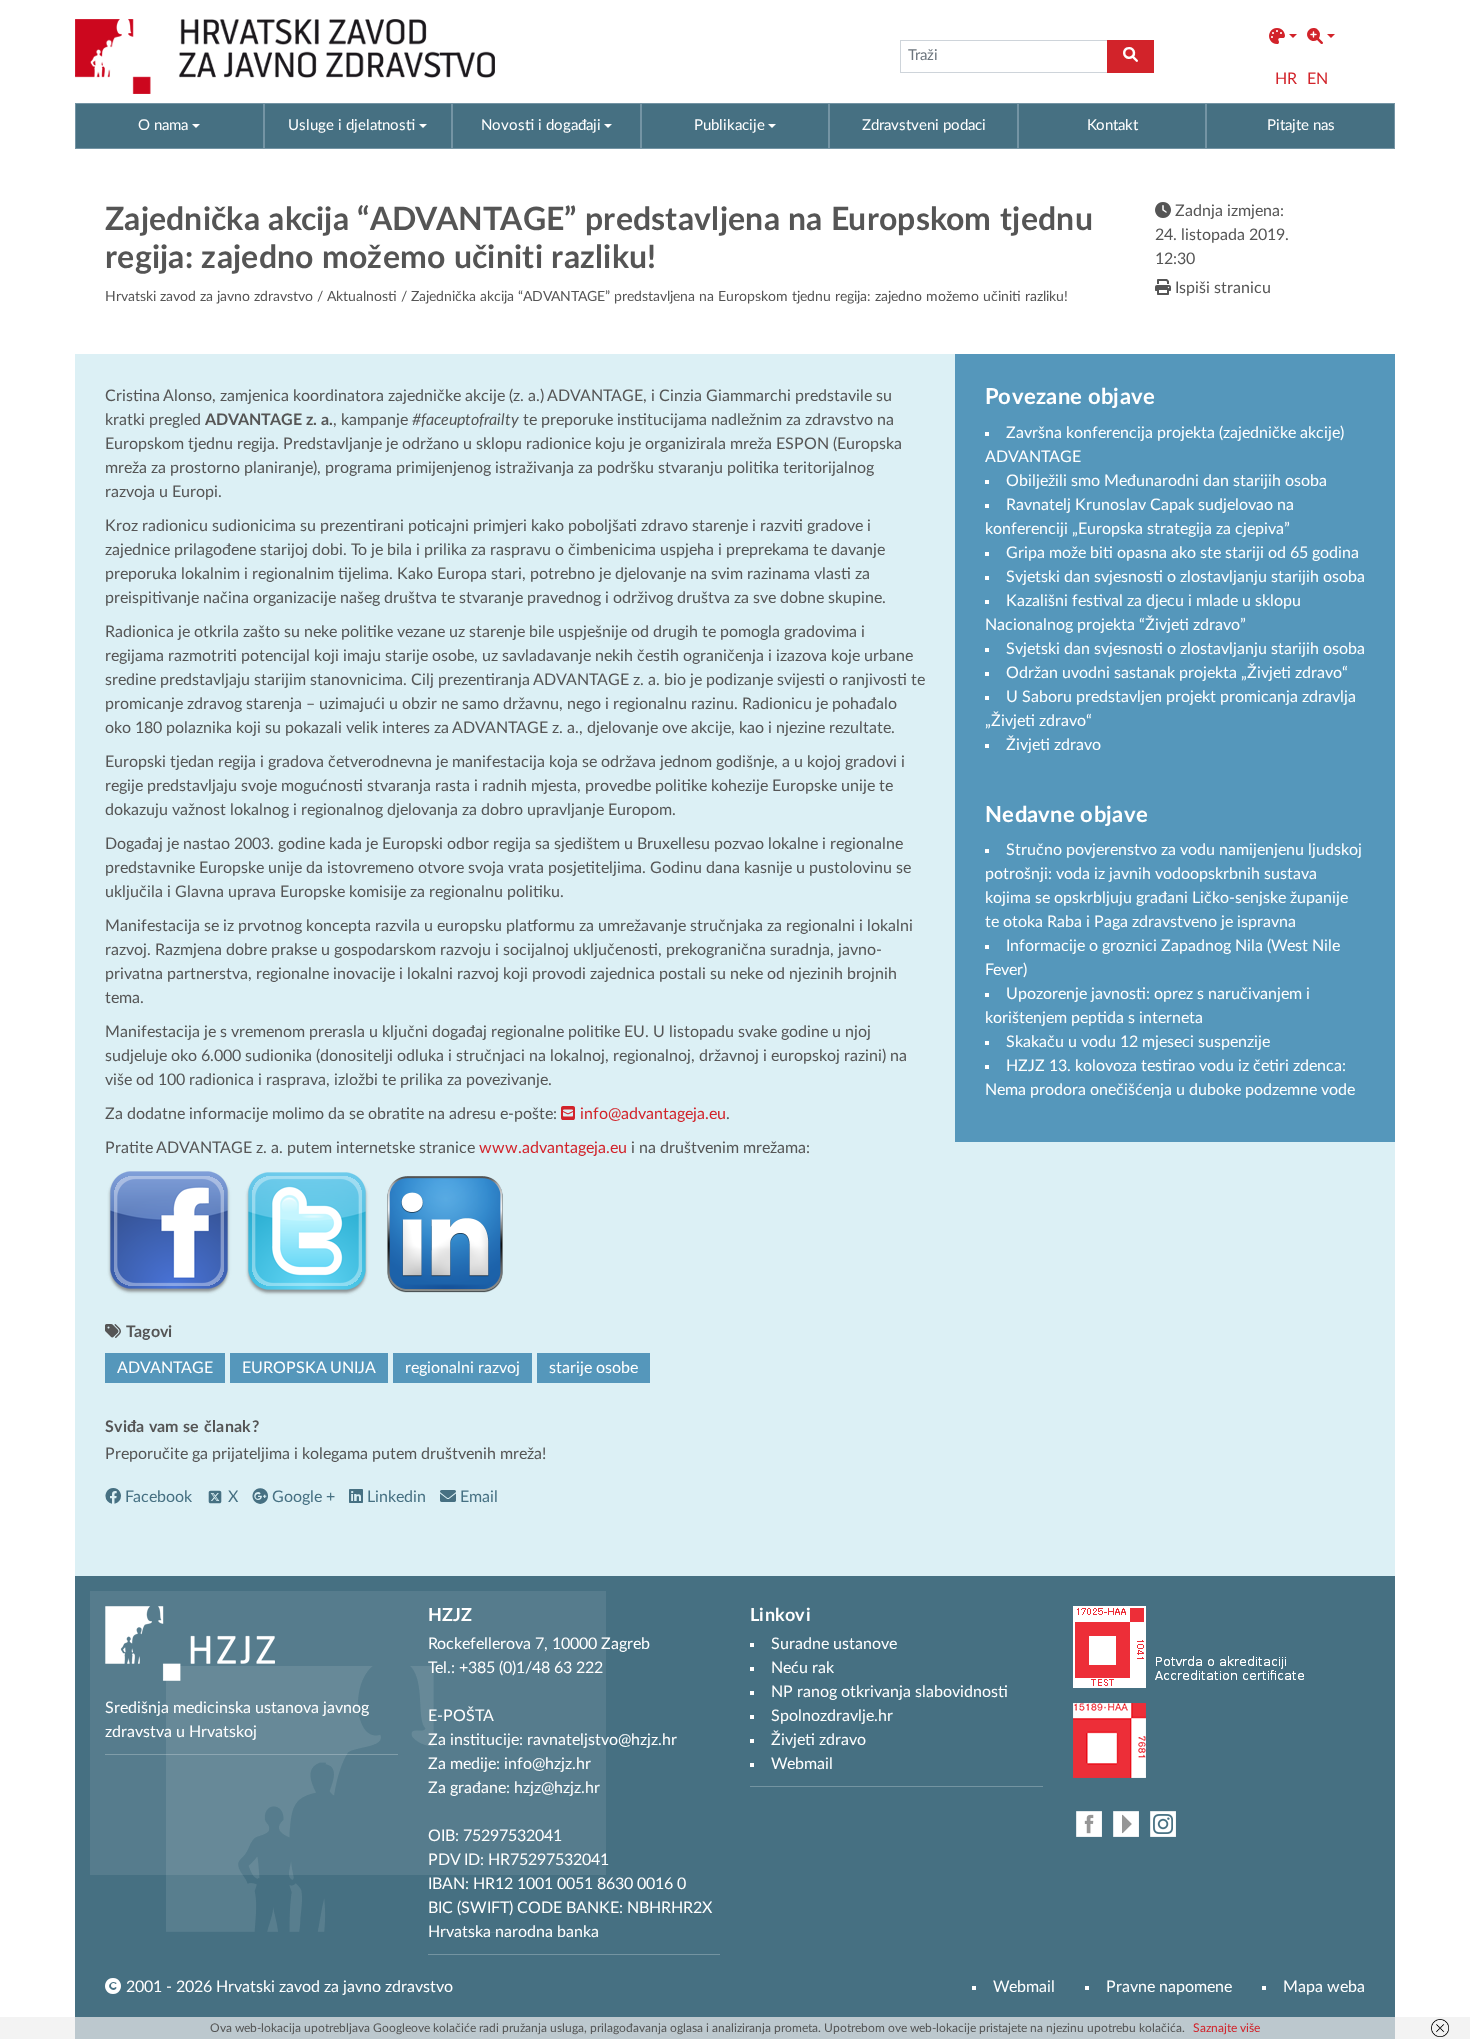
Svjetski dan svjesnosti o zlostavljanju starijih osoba (1185, 577)
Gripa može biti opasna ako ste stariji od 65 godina (1182, 553)
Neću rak (802, 1668)
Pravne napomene (1169, 1987)
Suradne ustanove (834, 1644)
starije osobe (593, 1368)
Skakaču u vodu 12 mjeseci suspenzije (1138, 1042)
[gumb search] (1130, 56)
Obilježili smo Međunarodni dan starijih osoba (1166, 481)
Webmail (1024, 1987)
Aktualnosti (362, 297)
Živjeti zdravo (1053, 745)
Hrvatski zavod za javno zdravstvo (209, 297)
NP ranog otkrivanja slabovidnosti (889, 1692)
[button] (1283, 37)
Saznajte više (1226, 2028)
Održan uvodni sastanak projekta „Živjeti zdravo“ (1177, 673)
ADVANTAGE (165, 1368)
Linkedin (394, 1497)
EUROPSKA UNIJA (309, 1368)
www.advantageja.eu (553, 1148)
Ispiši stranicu (1221, 288)
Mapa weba (1324, 1987)
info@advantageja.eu (653, 1114)
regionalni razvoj (462, 1368)
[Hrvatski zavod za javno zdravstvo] (285, 56)
